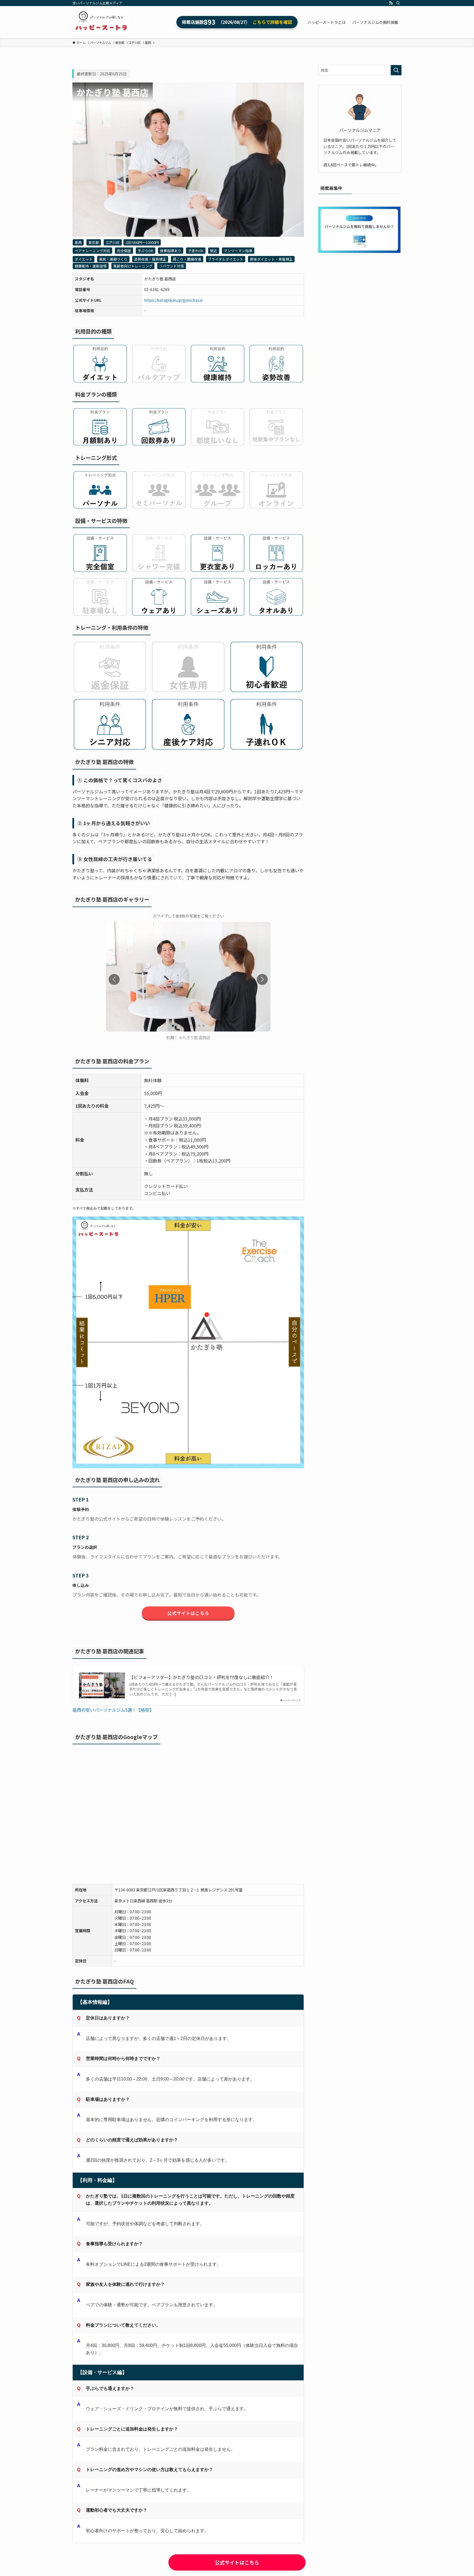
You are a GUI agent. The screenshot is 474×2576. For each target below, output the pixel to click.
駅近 (214, 251)
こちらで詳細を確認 (272, 22)
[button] (262, 979)
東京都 (94, 242)
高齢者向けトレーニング (133, 266)
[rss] (391, 3)
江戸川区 (113, 242)
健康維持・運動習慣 (91, 266)
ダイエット (84, 259)
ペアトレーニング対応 (92, 251)
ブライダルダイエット (226, 259)
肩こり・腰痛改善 (187, 259)
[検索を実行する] (396, 70)
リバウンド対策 (172, 266)
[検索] (398, 3)
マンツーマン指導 (238, 251)
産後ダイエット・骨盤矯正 (271, 259)
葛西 (78, 242)
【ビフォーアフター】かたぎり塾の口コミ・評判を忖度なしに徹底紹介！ (201, 1677)
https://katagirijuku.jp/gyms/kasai (173, 300)
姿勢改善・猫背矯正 (150, 259)
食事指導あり (171, 251)
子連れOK (196, 251)
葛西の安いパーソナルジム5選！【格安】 (113, 1710)
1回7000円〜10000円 (142, 242)
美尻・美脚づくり (113, 259)
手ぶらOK (146, 251)
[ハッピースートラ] (102, 22)
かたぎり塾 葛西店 (194, 1037)
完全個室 (124, 251)
